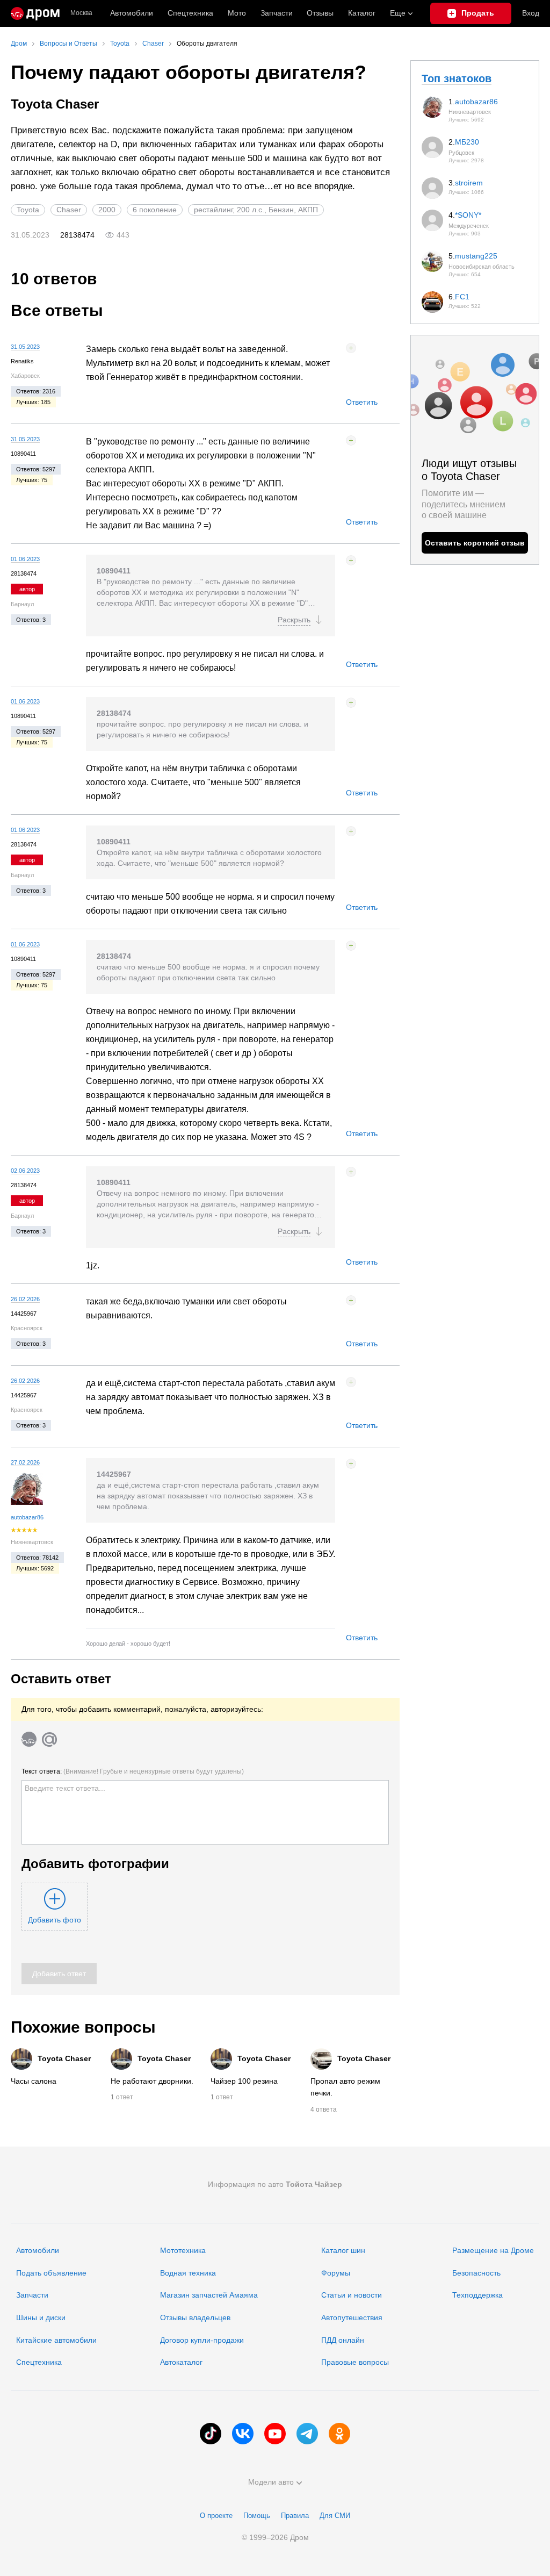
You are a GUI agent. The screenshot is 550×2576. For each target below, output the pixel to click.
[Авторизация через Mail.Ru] (49, 1739)
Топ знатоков (457, 78)
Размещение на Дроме (493, 2250)
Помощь (257, 2516)
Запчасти (277, 13)
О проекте (216, 2516)
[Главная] (35, 13)
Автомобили (132, 13)
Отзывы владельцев (195, 2317)
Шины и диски (41, 2317)
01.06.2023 (25, 559)
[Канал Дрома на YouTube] (275, 2434)
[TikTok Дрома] (211, 2434)
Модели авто (271, 2482)
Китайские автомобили (56, 2340)
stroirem (469, 183)
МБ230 (467, 142)
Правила (295, 2516)
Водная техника (188, 2273)
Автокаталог (181, 2362)
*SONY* (468, 215)
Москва (81, 13)
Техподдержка (477, 2295)
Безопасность (476, 2273)
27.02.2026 (25, 1462)
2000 (107, 210)
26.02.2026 (25, 1299)
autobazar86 (27, 1517)
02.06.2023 (25, 1171)
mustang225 (476, 256)
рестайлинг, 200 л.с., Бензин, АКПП (256, 210)
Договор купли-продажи (202, 2340)
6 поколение (155, 210)
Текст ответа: (133, 1771)
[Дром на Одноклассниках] (339, 2434)
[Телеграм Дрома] (307, 2434)
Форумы (336, 2273)
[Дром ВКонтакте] (243, 2434)
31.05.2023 (25, 347)
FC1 (462, 297)
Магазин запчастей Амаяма (209, 2295)
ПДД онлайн (343, 2340)
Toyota (28, 210)
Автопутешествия (352, 2317)
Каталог (362, 13)
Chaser (69, 210)
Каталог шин (343, 2250)
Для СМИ (335, 2516)
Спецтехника (39, 2362)
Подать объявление (51, 2273)
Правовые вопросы (355, 2362)
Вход (531, 13)
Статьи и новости (352, 2295)
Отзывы (320, 13)
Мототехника (183, 2250)
